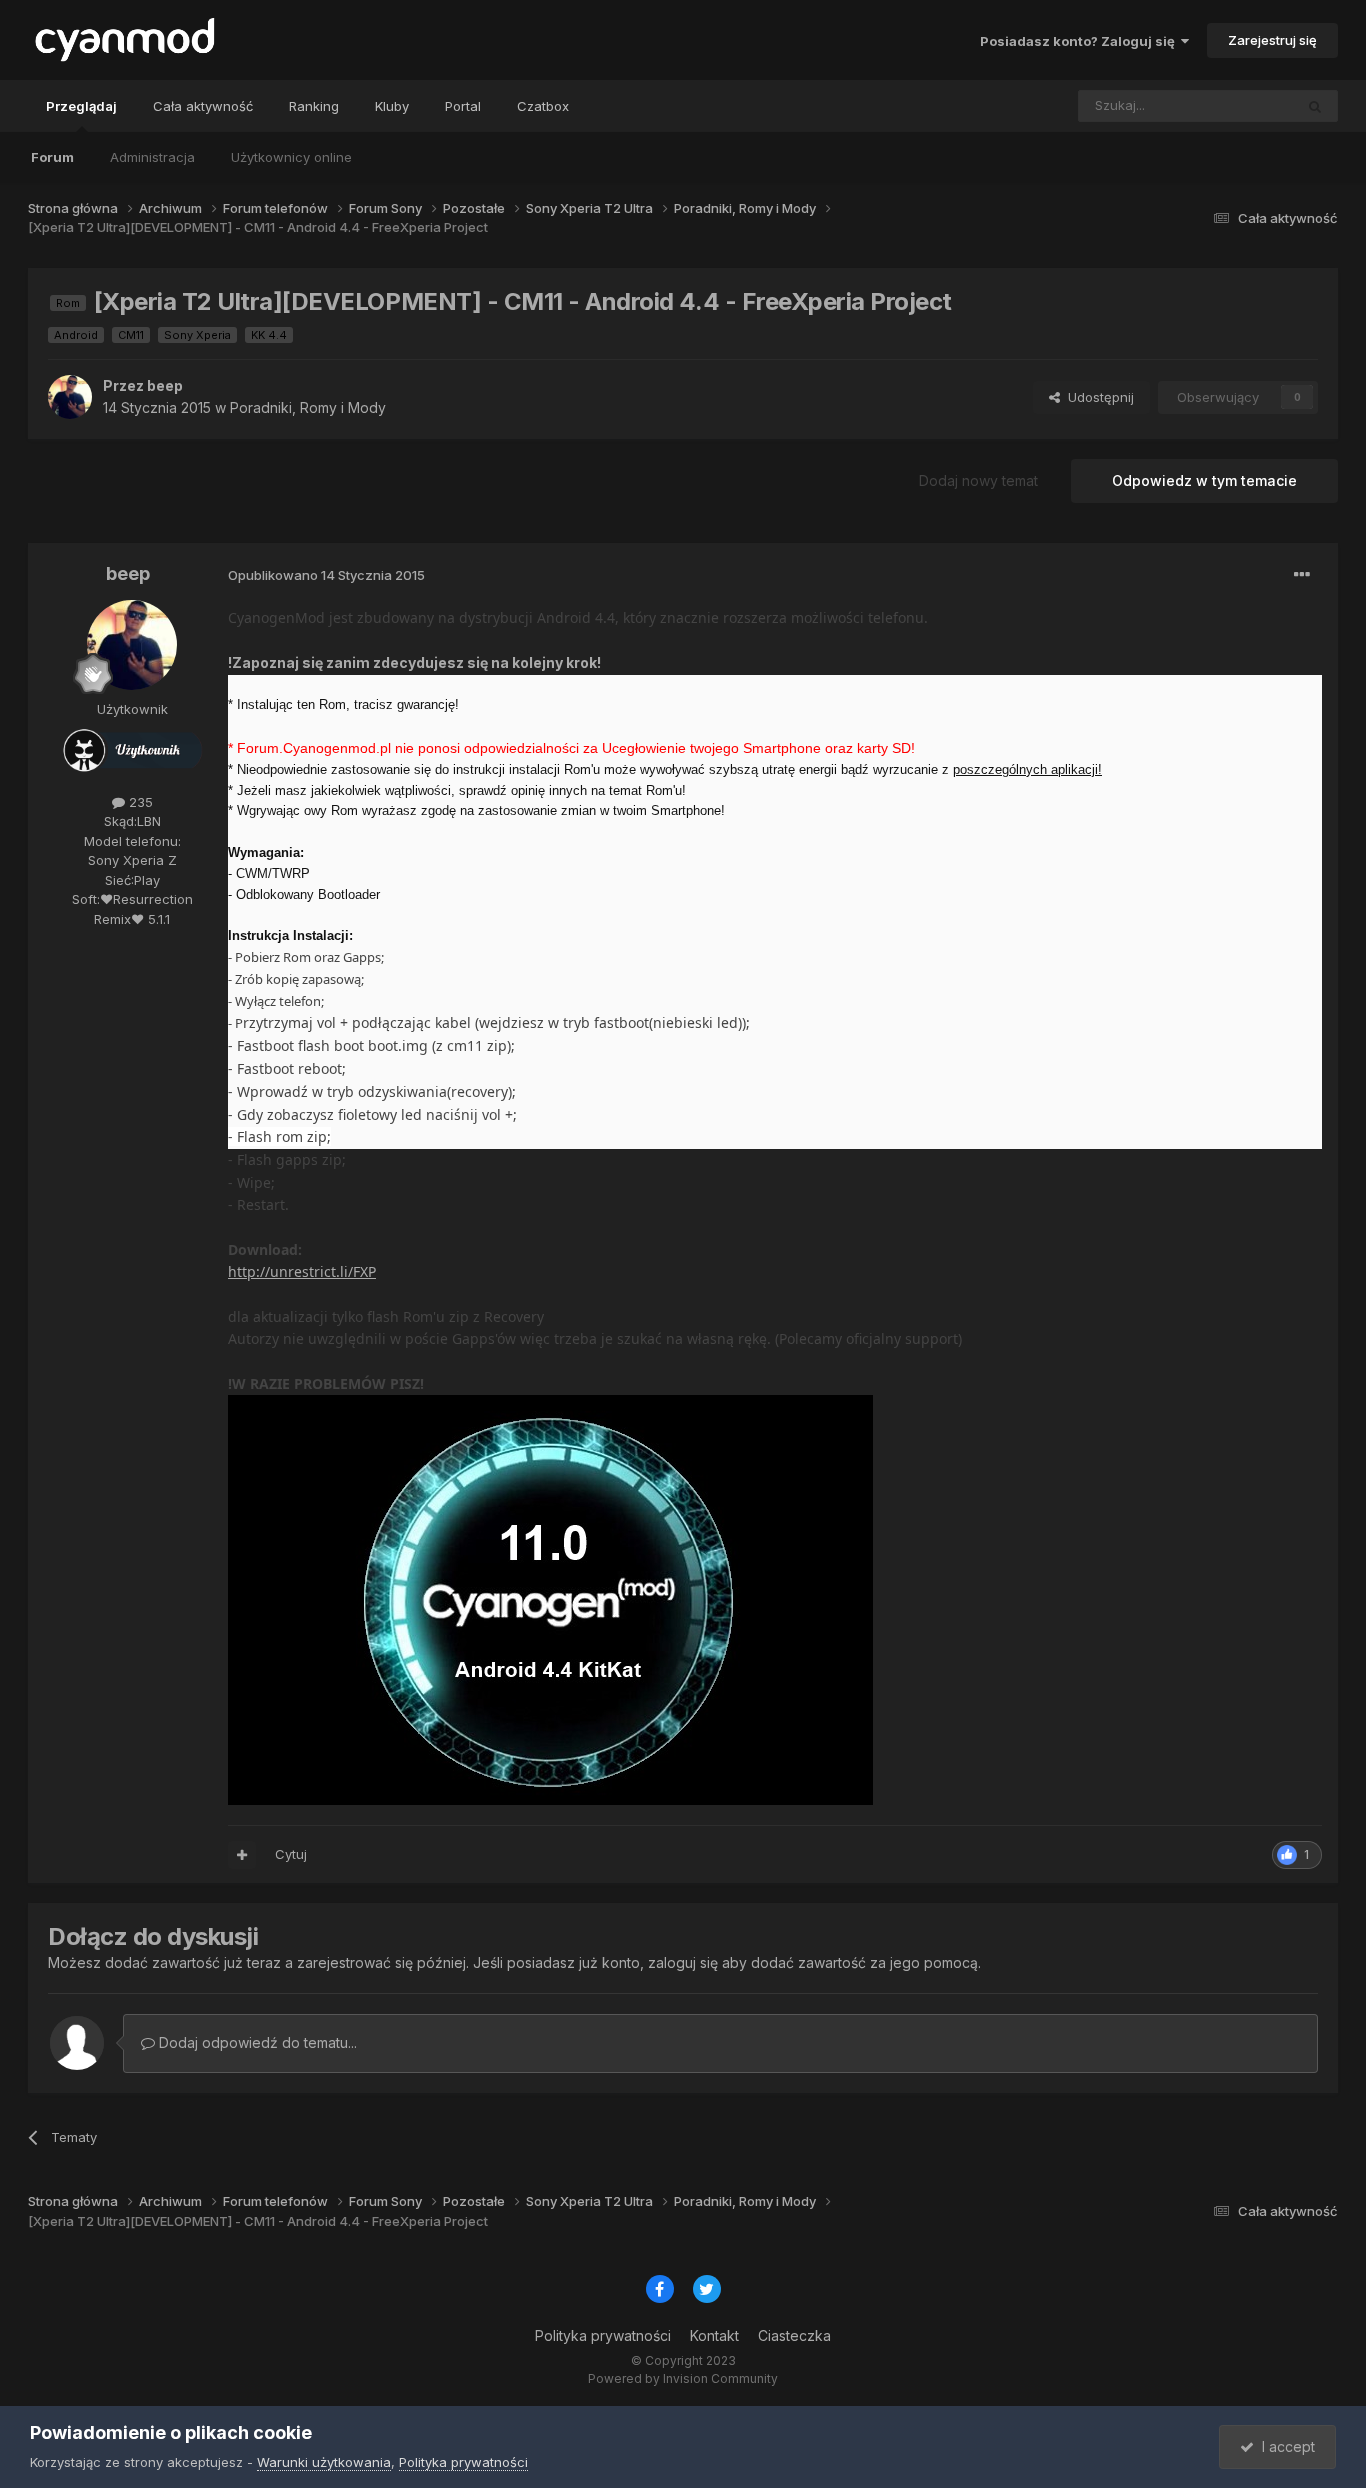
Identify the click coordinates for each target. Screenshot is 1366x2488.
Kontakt (714, 2335)
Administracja (152, 157)
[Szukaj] (1315, 106)
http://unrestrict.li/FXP (302, 1271)
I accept (1284, 2446)
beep (165, 385)
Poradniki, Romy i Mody (308, 407)
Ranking (314, 106)
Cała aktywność (203, 106)
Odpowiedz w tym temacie (1204, 480)
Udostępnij (1097, 397)
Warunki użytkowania (324, 2462)
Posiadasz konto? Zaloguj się (1080, 41)
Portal (463, 106)
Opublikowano (326, 575)
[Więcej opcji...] (1302, 575)
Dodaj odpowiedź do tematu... (256, 2042)
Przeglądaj (81, 106)
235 (139, 802)
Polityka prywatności (603, 2335)
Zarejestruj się (1272, 40)
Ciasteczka (794, 2335)
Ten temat (1236, 105)
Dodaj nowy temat (978, 480)
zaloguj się (683, 1962)
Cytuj (291, 1854)
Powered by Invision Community (683, 2378)
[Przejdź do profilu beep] (70, 397)
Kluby (392, 106)
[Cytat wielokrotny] (242, 1855)
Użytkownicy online (291, 157)
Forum (52, 157)
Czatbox (543, 106)
